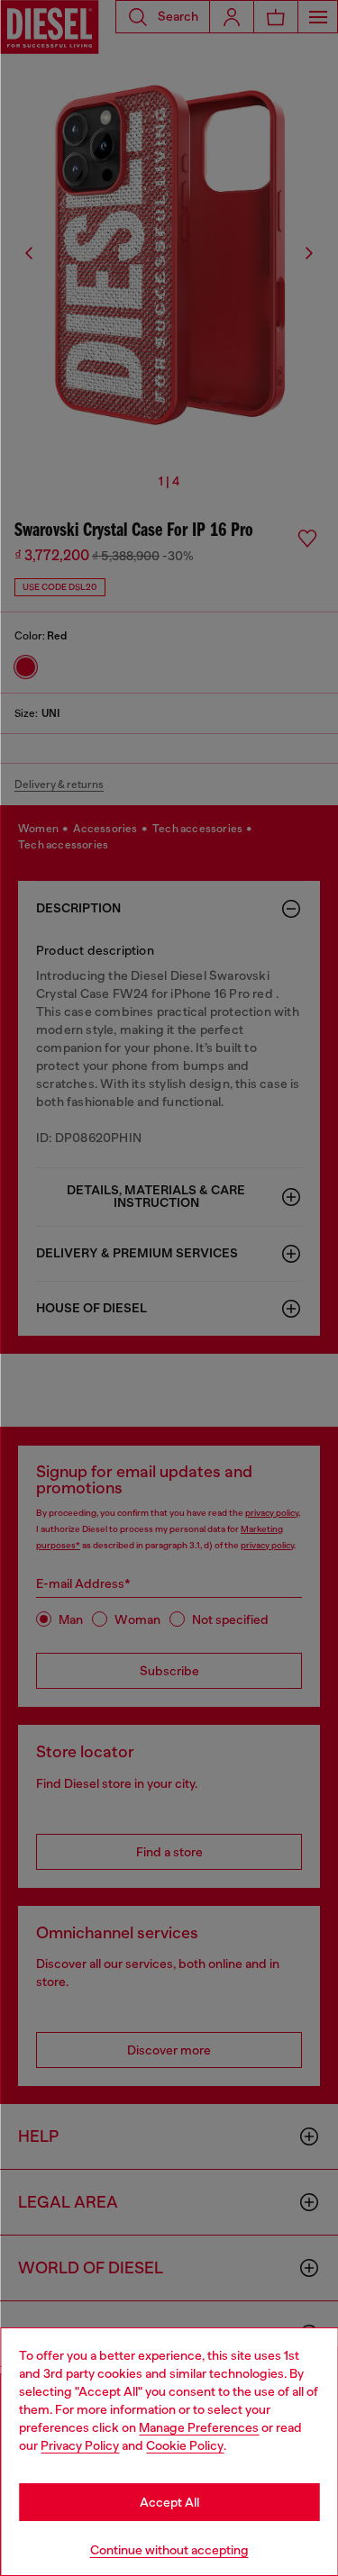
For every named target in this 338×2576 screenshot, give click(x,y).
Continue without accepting (169, 2550)
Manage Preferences (199, 2427)
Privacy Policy (80, 2445)
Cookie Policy (185, 2445)
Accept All (169, 2502)
